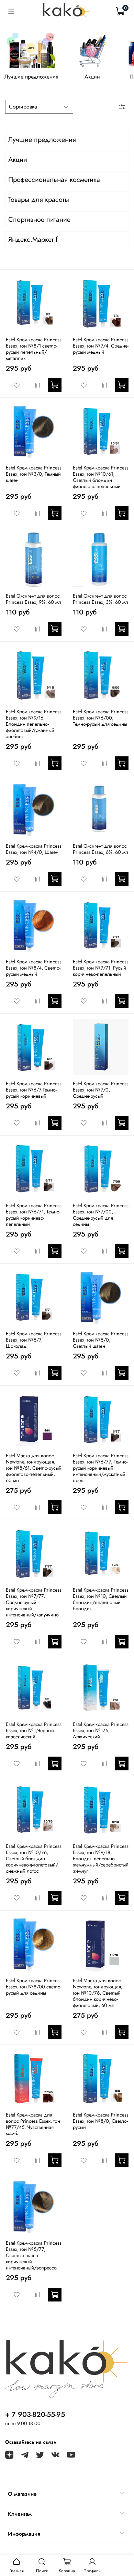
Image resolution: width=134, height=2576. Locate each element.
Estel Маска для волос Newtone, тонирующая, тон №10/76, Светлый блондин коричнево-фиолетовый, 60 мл (98, 1993)
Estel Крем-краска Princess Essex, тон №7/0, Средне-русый (101, 1090)
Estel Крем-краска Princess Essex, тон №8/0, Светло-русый (101, 2121)
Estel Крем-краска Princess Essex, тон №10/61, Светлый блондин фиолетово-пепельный (101, 477)
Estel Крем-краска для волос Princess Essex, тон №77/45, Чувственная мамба (33, 2124)
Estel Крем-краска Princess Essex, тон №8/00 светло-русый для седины (34, 1987)
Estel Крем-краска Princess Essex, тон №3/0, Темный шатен (34, 474)
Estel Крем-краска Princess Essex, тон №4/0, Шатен (34, 849)
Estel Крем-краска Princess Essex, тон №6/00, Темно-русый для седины (101, 718)
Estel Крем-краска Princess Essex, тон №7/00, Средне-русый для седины (101, 1215)
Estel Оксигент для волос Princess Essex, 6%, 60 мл (100, 849)
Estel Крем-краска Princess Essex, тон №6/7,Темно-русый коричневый (34, 1090)
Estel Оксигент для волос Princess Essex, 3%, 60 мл (100, 599)
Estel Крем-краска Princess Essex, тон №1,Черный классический (34, 1730)
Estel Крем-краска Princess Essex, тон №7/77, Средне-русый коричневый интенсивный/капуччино (34, 1602)
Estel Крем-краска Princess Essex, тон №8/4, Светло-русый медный (34, 968)
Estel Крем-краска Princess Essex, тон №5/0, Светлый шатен (101, 1340)
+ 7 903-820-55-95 (35, 2414)
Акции (92, 77)
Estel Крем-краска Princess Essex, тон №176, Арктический (101, 1730)
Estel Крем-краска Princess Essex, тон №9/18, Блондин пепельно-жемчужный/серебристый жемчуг (101, 1859)
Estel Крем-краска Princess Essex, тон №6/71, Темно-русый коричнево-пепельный (34, 1215)
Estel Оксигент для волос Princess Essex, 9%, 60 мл (33, 599)
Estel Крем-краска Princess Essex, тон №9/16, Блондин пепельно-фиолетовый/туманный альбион (34, 724)
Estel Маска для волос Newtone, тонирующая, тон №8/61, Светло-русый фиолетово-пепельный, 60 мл (34, 1468)
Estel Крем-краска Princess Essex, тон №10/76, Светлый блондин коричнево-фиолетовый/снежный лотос (34, 1859)
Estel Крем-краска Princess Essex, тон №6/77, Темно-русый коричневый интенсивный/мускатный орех (101, 1468)
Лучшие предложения (31, 77)
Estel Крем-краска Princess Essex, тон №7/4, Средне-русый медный (101, 346)
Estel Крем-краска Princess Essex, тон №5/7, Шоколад (34, 1340)
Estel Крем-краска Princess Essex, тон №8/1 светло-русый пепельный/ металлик (34, 349)
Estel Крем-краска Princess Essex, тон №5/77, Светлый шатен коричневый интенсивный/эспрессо (34, 2255)
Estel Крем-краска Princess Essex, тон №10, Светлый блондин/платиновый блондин (101, 1599)
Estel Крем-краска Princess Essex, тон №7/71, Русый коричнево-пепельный (101, 968)
